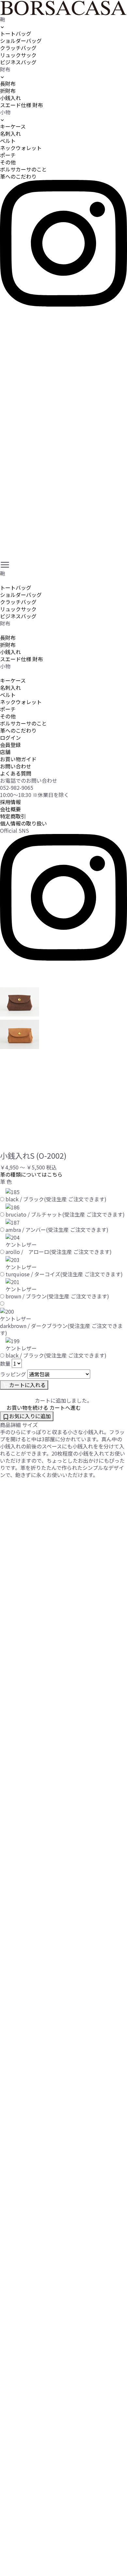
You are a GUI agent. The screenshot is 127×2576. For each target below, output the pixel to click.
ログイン (10, 738)
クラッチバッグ (18, 48)
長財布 (8, 83)
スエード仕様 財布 (21, 105)
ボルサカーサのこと (23, 169)
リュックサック (18, 55)
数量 (5, 1363)
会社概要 (10, 809)
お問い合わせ (16, 766)
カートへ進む (65, 1408)
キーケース (13, 126)
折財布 (8, 91)
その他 (8, 162)
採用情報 (10, 802)
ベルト (8, 141)
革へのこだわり (18, 176)
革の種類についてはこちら (31, 1174)
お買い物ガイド (18, 759)
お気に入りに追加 (30, 1416)
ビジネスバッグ (18, 62)
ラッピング (13, 1374)
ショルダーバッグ (21, 41)
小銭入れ (10, 98)
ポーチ (8, 155)
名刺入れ (10, 133)
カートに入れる (27, 1385)
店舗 (5, 752)
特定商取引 (13, 816)
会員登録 (10, 745)
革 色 (6, 1181)
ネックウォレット (21, 148)
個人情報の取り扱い (23, 823)
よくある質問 (16, 773)
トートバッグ (16, 33)
